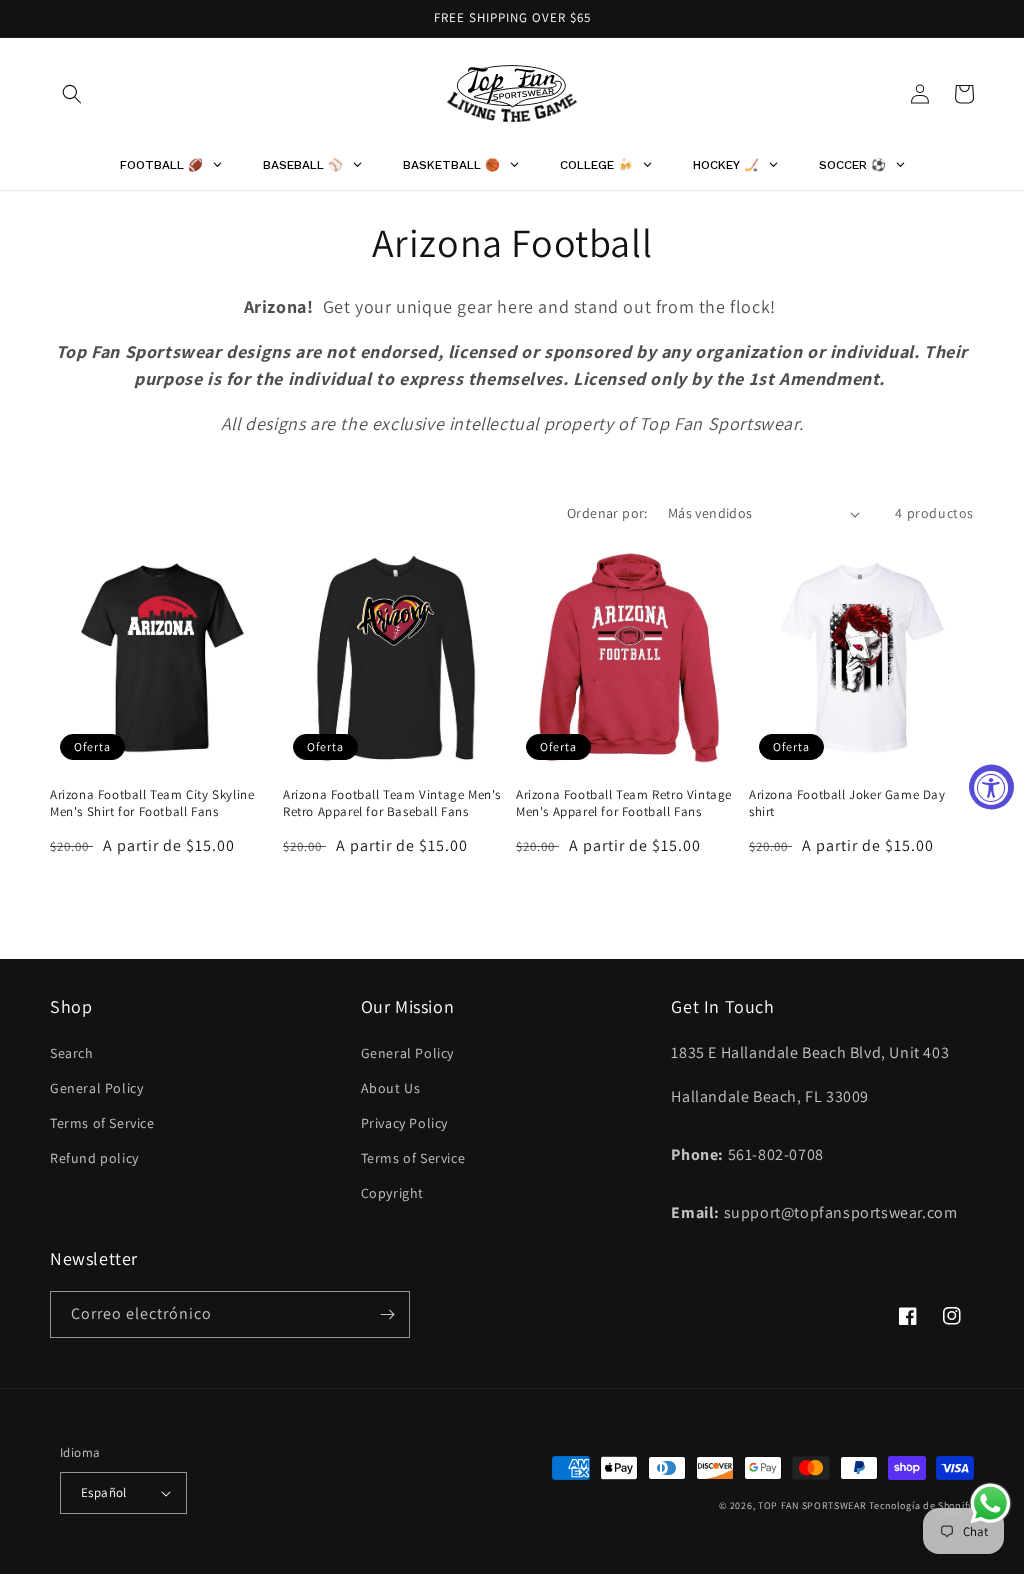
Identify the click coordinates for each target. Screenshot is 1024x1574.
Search (72, 1053)
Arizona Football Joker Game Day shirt (847, 803)
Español (104, 1492)
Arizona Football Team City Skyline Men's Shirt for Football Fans (152, 803)
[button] (72, 94)
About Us (391, 1088)
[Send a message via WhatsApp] (990, 1503)
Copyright (392, 1193)
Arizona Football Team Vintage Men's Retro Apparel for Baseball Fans (392, 803)
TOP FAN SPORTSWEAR (812, 1505)
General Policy (96, 1088)
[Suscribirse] (387, 1314)
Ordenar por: (607, 513)
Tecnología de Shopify (921, 1505)
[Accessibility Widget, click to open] (991, 787)
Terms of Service (102, 1123)
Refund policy (94, 1158)
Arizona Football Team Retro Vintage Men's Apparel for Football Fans (624, 803)
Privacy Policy (404, 1123)
